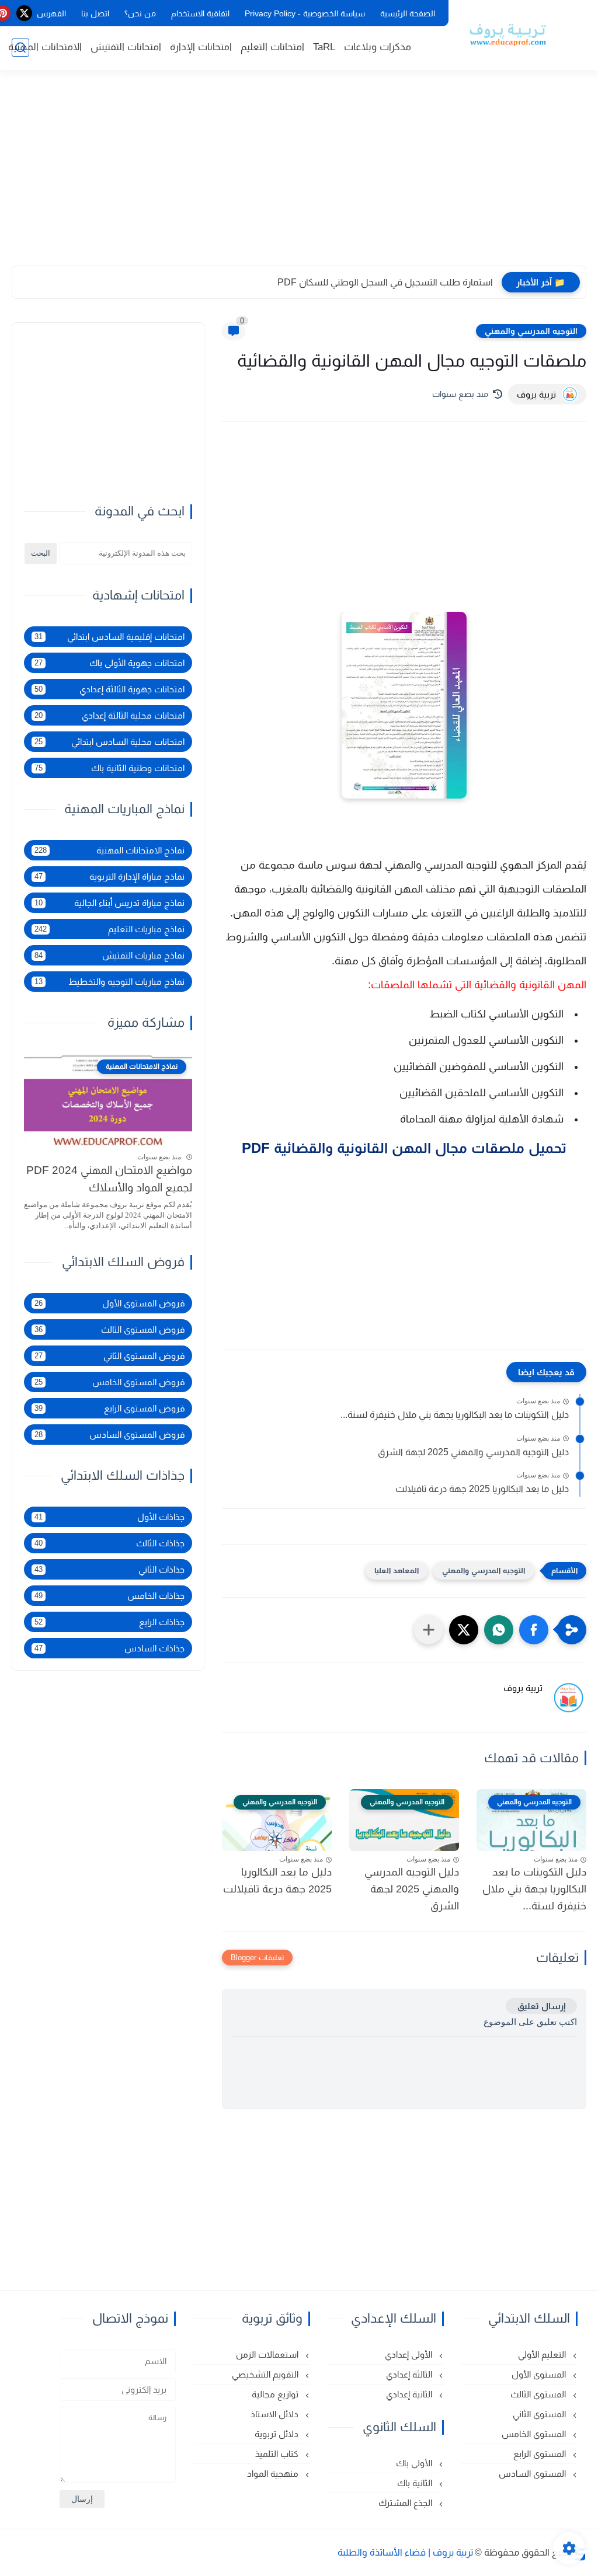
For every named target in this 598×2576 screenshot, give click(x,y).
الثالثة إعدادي (410, 2374)
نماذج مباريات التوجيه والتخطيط (109, 982)
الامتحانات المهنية (45, 47)
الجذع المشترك (406, 2503)
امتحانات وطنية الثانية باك (109, 768)
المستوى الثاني (540, 2414)
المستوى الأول (540, 2374)
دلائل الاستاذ (276, 2414)
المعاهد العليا (397, 1571)
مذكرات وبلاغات (378, 47)
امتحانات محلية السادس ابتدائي (109, 742)
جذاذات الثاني (109, 1569)
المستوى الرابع (541, 2454)
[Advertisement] (299, 175)
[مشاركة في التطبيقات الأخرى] (429, 1630)
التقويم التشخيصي (266, 2374)
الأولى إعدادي (410, 2354)
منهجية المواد (274, 2474)
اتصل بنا (95, 13)
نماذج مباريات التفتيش (109, 955)
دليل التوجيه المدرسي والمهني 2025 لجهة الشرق (473, 1452)
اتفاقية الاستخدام (200, 13)
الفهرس (51, 13)
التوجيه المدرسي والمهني (531, 331)
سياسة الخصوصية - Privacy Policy (305, 13)
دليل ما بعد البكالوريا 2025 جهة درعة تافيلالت (482, 1489)
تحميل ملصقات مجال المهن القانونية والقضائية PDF (404, 1148)
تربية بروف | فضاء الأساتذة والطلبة (405, 2552)
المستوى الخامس (535, 2434)
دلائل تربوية (278, 2434)
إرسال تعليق (541, 2006)
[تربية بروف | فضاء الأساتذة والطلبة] (507, 34)
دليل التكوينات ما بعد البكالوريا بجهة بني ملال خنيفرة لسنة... (455, 1415)
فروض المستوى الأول (109, 1303)
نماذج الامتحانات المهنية (109, 850)
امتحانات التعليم (272, 47)
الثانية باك (416, 2483)
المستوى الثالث (539, 2394)
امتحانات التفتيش (126, 47)
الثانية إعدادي (410, 2394)
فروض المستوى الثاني (109, 1356)
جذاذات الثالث (109, 1543)
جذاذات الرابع (109, 1622)
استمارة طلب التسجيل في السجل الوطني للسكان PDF (385, 282)
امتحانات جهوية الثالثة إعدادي (109, 689)
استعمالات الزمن (268, 2354)
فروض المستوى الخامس (109, 1382)
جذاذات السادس (109, 1648)
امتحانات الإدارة (201, 47)
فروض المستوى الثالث (109, 1329)
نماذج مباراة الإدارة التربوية (109, 876)
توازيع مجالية (276, 2394)
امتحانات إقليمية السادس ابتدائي (109, 637)
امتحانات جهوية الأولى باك (109, 663)
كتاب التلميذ (278, 2454)
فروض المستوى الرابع (109, 1408)
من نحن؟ (140, 13)
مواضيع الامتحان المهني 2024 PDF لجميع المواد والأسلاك (109, 1179)
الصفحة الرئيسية (408, 13)
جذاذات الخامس (109, 1596)
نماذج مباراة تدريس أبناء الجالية (109, 903)
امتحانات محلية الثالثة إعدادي (109, 715)
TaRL (324, 47)
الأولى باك (415, 2463)
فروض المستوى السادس (109, 1435)
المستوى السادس (533, 2474)
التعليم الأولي (543, 2354)
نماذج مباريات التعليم (109, 929)
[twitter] (24, 13)
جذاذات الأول (109, 1517)
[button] (534, 1630)
